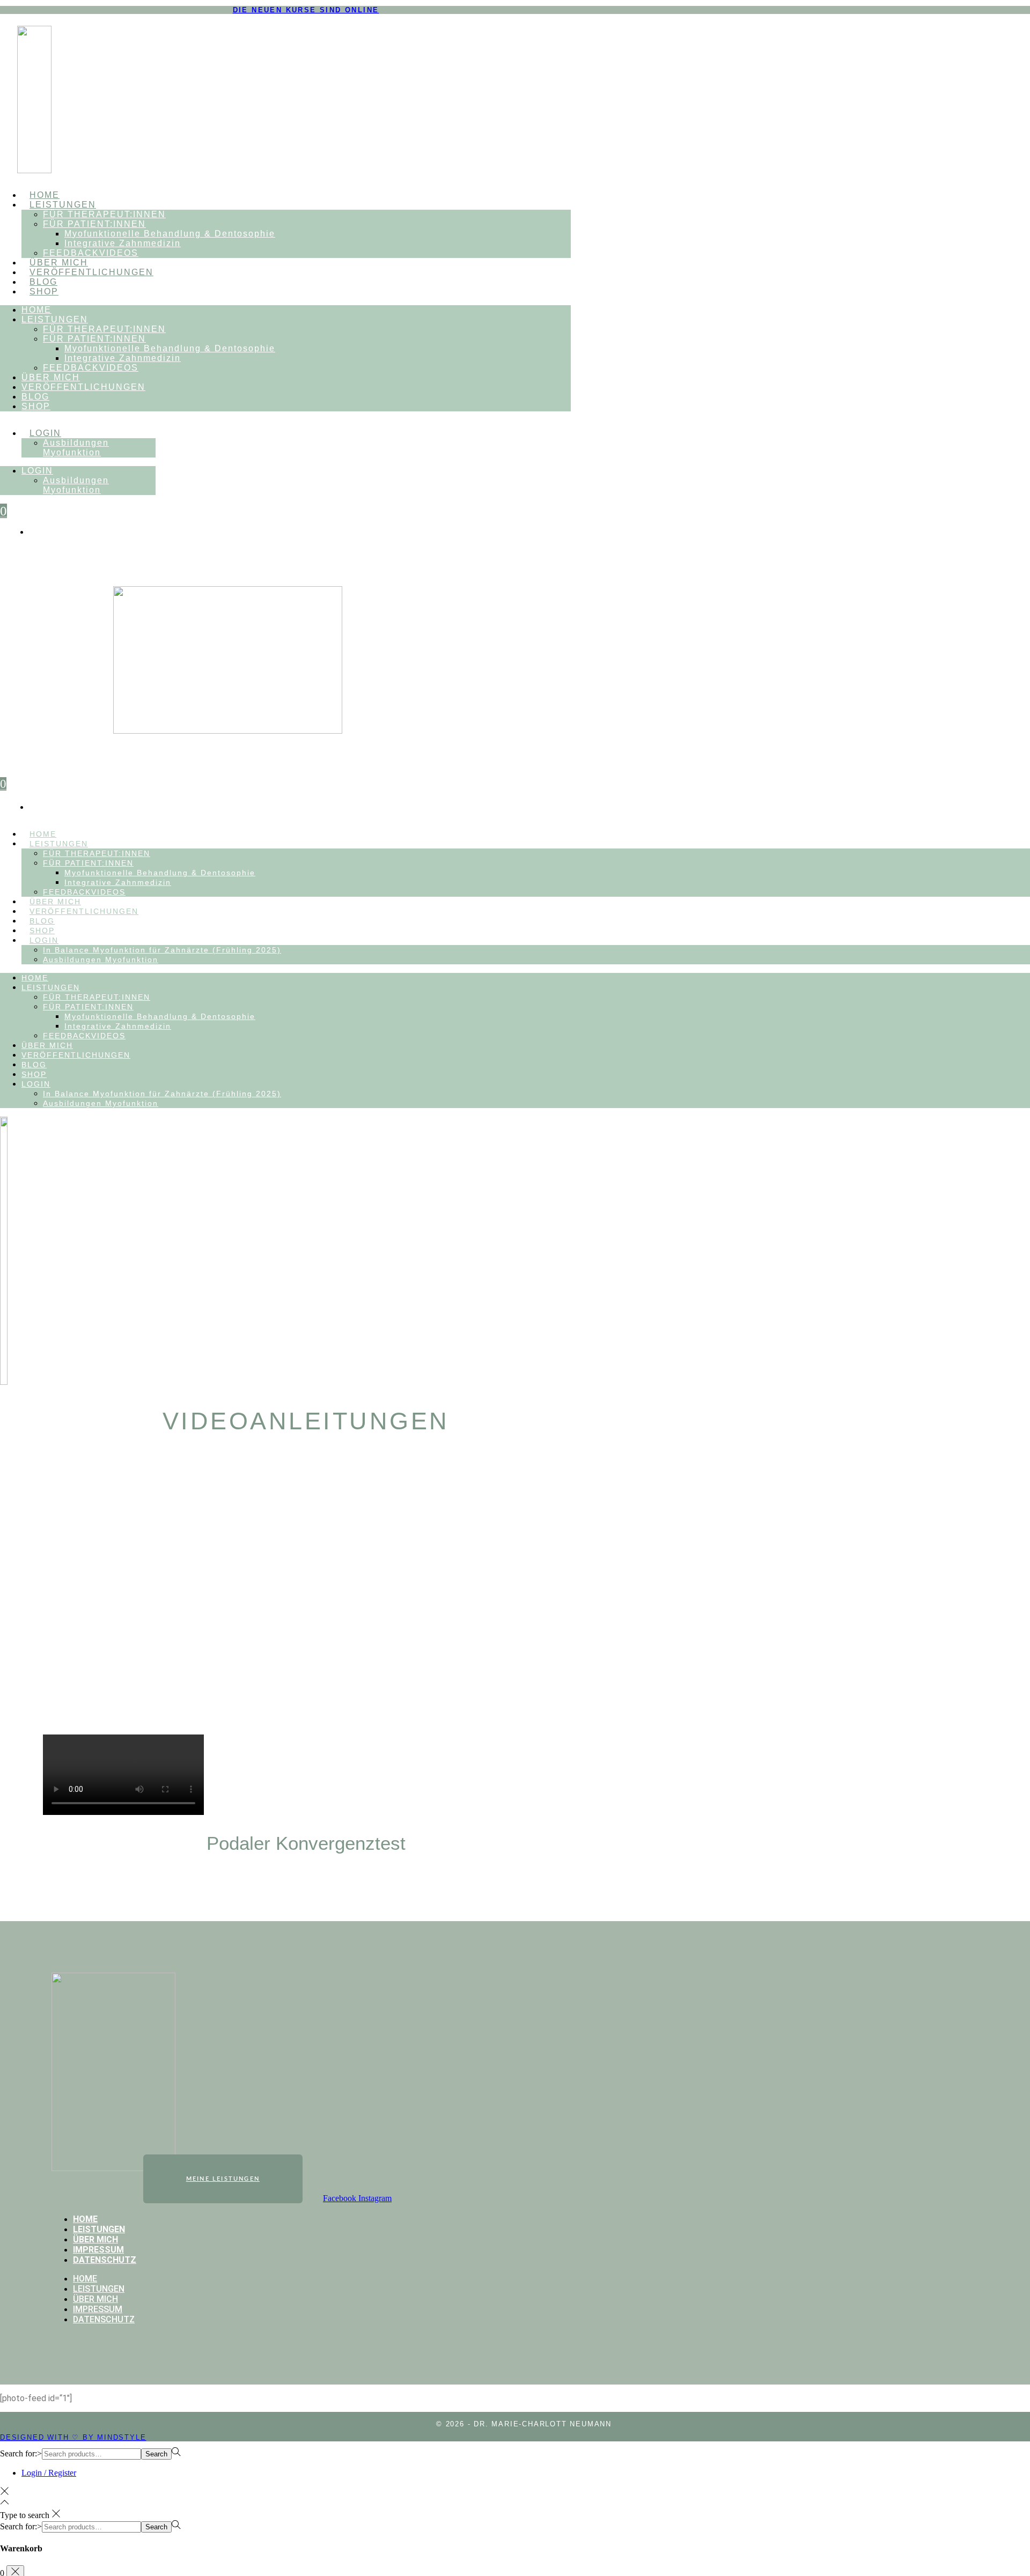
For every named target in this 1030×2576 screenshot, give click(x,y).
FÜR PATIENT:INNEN (94, 224)
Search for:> (21, 2453)
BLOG (43, 282)
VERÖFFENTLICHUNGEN (91, 272)
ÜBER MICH (59, 263)
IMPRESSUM (98, 2250)
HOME (45, 195)
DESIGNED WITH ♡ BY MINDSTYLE (73, 2437)
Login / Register (49, 2473)
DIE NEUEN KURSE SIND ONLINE (306, 10)
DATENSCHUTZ (105, 2260)
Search (156, 2454)
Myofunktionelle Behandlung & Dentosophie (170, 234)
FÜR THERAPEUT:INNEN (104, 214)
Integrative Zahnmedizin (123, 243)
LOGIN (45, 433)
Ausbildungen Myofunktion (76, 448)
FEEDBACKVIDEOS (91, 253)
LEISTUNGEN (63, 205)
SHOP (44, 291)
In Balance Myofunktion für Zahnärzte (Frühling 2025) (162, 950)
